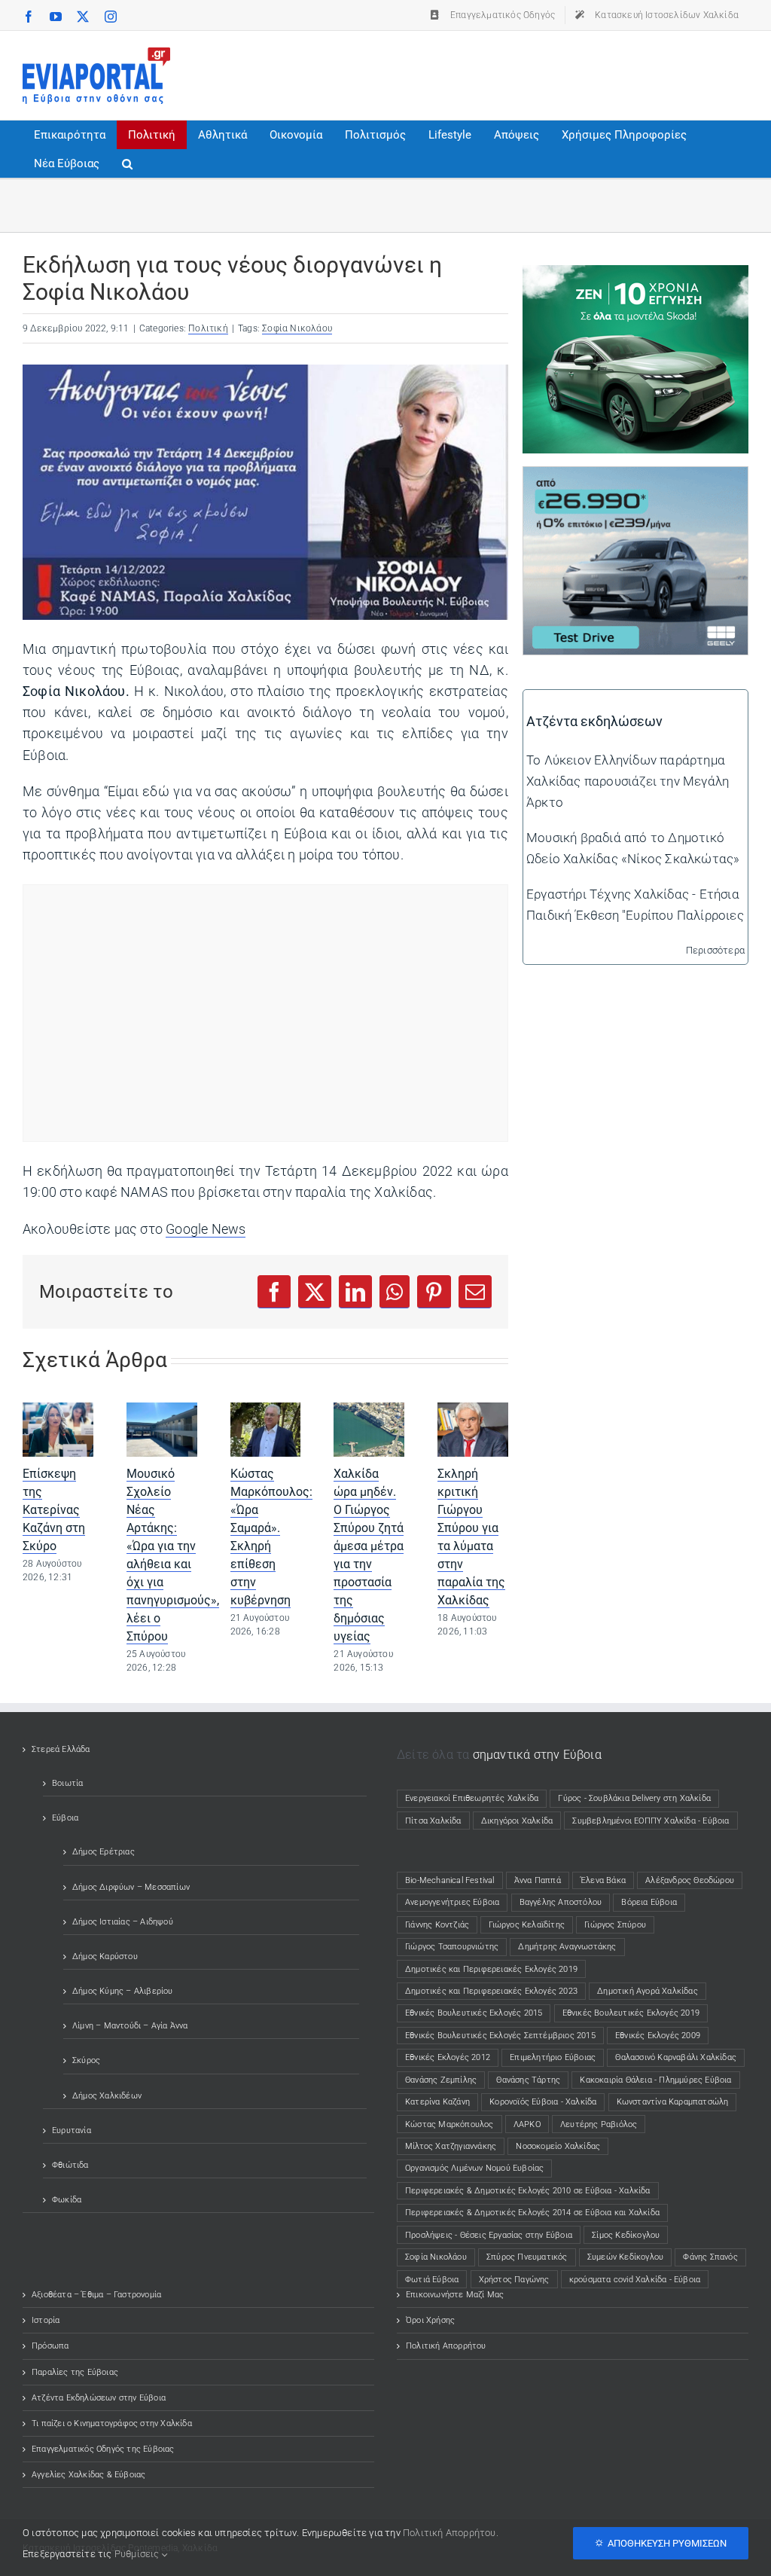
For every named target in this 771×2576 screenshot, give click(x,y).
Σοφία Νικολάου (297, 328)
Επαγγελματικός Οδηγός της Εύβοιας (103, 2449)
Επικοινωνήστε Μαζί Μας (455, 2295)
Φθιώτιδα (70, 2165)
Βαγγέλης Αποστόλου (561, 1902)
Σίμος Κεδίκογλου (626, 2235)
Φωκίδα (67, 2200)
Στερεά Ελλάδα (61, 1749)
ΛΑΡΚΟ (527, 2124)
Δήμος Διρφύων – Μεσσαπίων (131, 1887)
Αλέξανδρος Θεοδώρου (690, 1880)
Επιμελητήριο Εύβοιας (553, 2057)
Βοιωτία (67, 1783)
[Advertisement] (474, 72)
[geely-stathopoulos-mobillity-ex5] (635, 478)
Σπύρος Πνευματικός (527, 2257)
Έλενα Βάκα (603, 1880)
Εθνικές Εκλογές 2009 (658, 2036)
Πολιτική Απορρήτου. (451, 2533)
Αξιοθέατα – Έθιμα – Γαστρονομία (96, 2295)
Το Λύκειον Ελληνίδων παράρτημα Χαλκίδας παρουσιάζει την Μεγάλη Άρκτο (628, 781)
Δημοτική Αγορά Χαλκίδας (648, 1991)
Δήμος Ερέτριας (104, 1852)
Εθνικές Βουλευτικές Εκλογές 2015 (474, 2013)
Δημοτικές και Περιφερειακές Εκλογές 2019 (491, 1969)
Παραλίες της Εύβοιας (75, 2372)
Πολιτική (208, 328)
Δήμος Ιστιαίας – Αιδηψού (123, 1922)
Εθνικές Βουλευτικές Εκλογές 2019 (631, 2013)
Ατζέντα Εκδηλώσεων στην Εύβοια (99, 2398)
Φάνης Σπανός (710, 2257)
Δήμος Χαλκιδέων (107, 2096)
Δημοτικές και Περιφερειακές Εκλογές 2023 (491, 1991)
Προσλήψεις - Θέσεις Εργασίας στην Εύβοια (489, 2235)
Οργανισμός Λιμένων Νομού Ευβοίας (474, 2168)
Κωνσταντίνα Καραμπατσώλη (673, 2102)
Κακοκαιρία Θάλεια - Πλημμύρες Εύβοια (655, 2080)
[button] (127, 163)
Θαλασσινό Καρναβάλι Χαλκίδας (676, 2057)
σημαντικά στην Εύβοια (537, 1755)
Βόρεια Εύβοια (649, 1902)
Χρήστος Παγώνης (514, 2280)
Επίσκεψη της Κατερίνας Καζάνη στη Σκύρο (54, 1510)
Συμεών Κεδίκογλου (625, 2257)
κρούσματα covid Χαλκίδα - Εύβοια (635, 2280)
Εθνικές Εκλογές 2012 (448, 2057)
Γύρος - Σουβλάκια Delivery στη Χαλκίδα (634, 1798)
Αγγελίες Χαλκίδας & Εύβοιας (88, 2475)
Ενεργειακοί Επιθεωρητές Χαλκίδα (472, 1798)
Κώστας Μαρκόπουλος (449, 2124)
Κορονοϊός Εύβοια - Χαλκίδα (543, 2102)
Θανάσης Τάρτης (528, 2080)
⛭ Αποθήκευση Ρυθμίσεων (661, 2543)
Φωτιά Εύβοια (432, 2280)
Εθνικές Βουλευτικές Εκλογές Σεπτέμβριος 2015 (500, 2036)
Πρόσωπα (50, 2346)
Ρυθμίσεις (138, 2554)
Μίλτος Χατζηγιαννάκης (451, 2146)
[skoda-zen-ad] (635, 276)
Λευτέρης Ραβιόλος (599, 2124)
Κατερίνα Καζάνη (437, 2102)
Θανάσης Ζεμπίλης (441, 2080)
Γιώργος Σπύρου (615, 1925)
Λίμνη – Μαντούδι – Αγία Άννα (130, 2026)
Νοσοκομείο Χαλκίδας (558, 2146)
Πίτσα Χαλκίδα (437, 1821)
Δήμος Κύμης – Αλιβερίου (123, 1991)
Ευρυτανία (72, 2130)
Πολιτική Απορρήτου (446, 2346)
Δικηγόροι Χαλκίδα (520, 1821)
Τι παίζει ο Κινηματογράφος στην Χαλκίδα (112, 2423)
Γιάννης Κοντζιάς (437, 1925)
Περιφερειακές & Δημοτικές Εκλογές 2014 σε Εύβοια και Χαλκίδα (532, 2213)
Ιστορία (46, 2320)
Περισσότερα (715, 950)
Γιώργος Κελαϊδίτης (527, 1925)
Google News (206, 1229)
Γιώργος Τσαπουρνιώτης (452, 1947)
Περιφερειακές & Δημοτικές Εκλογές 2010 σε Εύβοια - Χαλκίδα (528, 2191)
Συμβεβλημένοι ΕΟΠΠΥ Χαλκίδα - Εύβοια (651, 1821)
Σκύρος (86, 2060)
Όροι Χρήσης (430, 2320)
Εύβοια (65, 1818)
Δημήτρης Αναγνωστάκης (567, 1947)
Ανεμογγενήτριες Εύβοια (452, 1902)
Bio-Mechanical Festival (450, 1880)
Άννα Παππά (538, 1880)
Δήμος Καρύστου (105, 1956)
